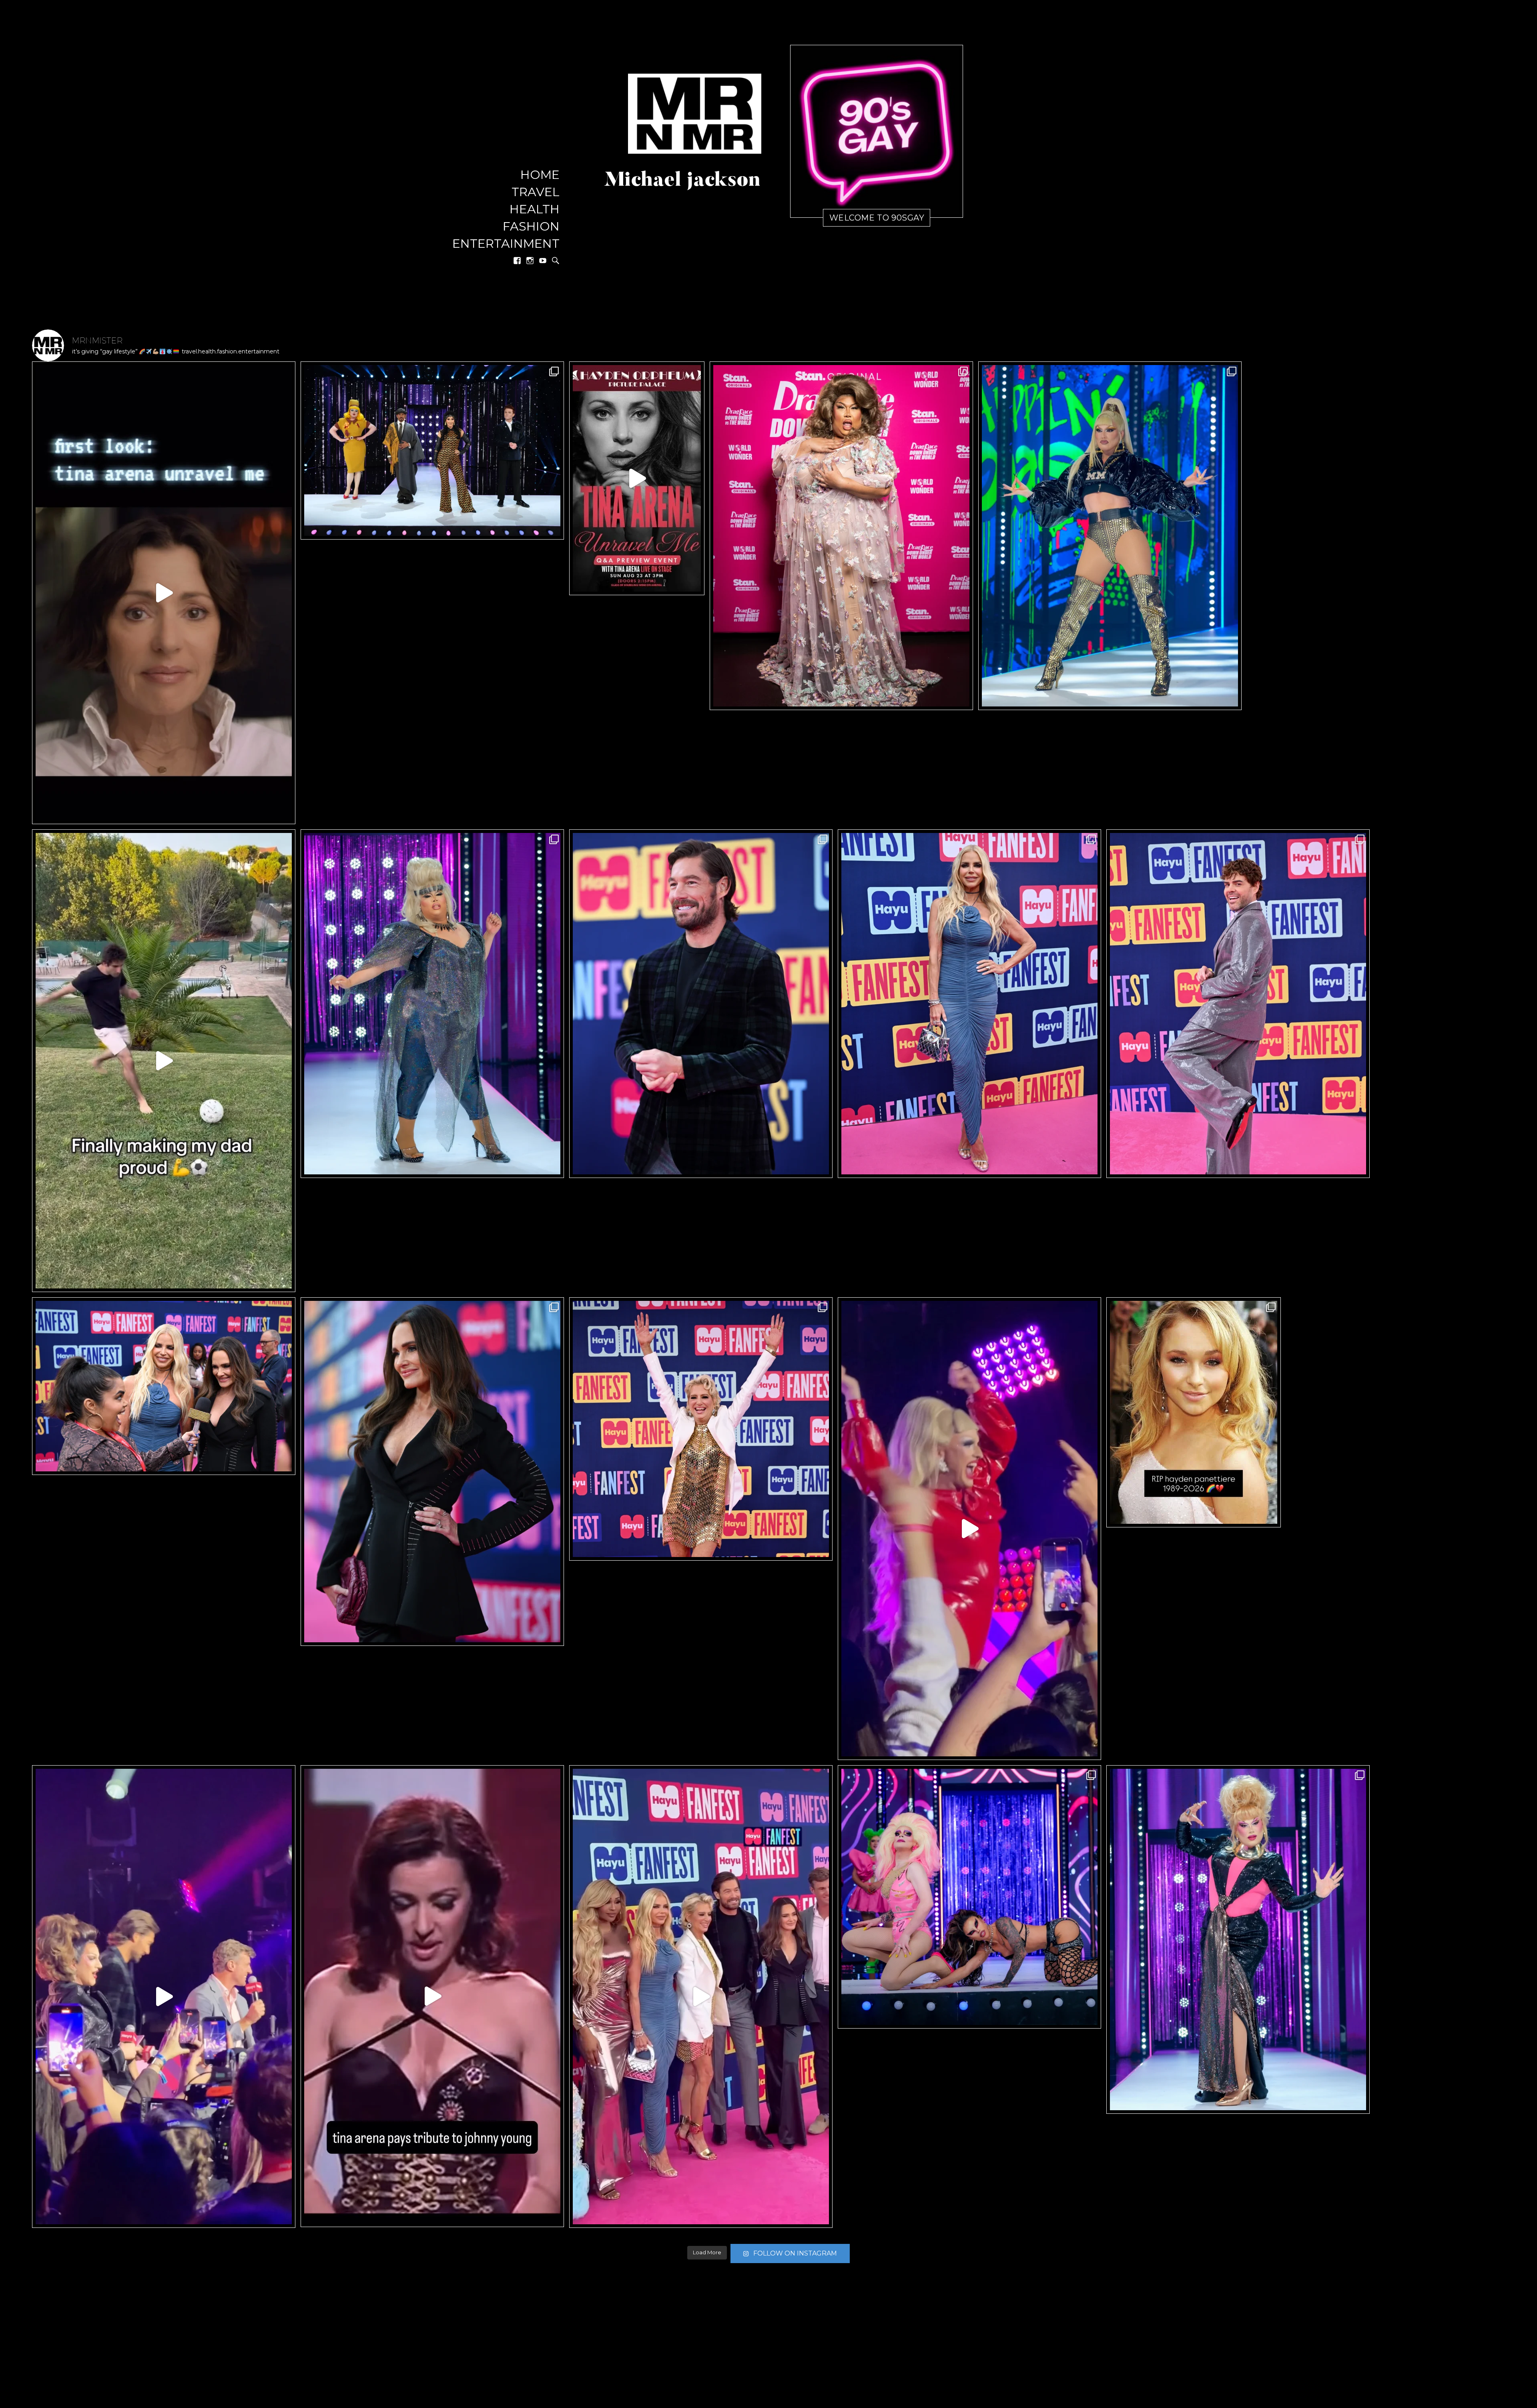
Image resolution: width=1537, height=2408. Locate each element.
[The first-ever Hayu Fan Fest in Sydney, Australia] (701, 1997)
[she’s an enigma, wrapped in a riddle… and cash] (969, 1529)
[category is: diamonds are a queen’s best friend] (432, 1004)
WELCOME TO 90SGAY (877, 218)
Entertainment (506, 244)
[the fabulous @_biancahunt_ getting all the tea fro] (164, 1386)
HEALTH (535, 210)
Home (540, 175)
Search (556, 261)
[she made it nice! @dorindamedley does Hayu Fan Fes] (701, 1429)
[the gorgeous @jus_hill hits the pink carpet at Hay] (1238, 1004)
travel (536, 192)
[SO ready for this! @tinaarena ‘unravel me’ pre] (637, 478)
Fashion (531, 227)
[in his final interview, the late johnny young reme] (164, 593)
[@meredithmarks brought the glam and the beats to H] (432, 1472)
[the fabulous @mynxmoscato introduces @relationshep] (164, 1997)
